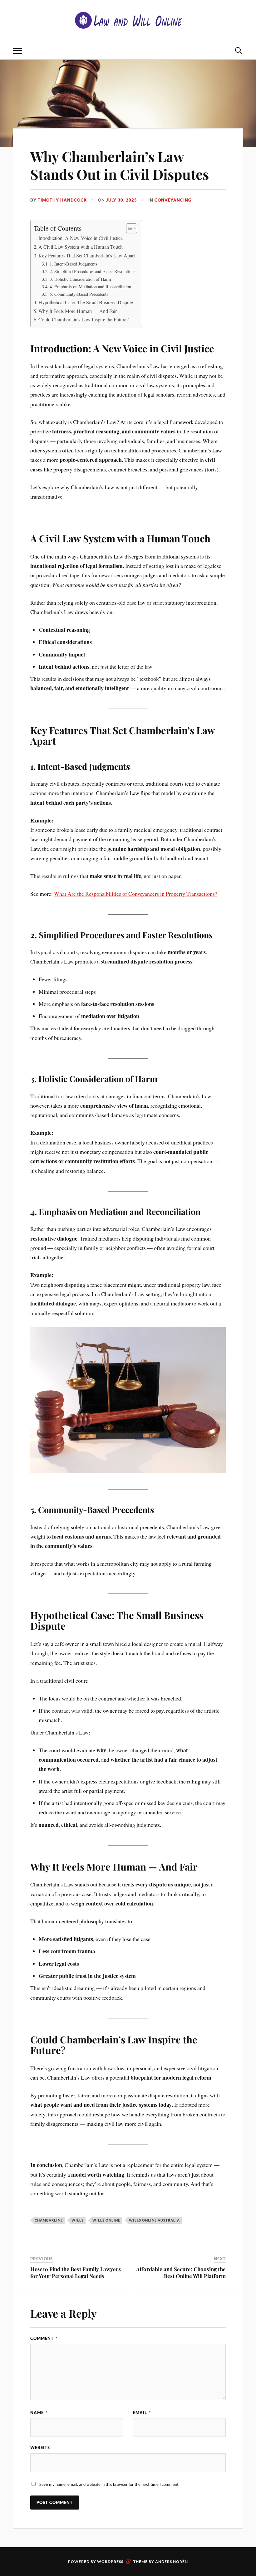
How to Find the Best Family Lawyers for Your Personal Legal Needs (76, 2272)
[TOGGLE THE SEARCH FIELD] (239, 51)
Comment (44, 2338)
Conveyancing (173, 200)
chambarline (49, 2220)
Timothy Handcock (62, 200)
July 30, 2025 (122, 200)
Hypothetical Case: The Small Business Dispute (86, 302)
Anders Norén (172, 2561)
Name (39, 2413)
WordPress (110, 2561)
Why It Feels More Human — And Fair (78, 311)
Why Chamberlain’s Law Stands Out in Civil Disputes (120, 165)
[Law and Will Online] (128, 20)
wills (78, 2220)
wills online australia (154, 2220)
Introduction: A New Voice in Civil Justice (81, 238)
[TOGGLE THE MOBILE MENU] (17, 51)
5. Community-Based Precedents (79, 294)
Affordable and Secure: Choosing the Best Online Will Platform (181, 2272)
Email (142, 2413)
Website (40, 2447)
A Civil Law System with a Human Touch (81, 247)
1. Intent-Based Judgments (74, 264)
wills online (106, 2220)
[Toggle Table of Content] (128, 228)
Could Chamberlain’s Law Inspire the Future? (84, 320)
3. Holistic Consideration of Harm (80, 279)
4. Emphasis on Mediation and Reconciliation (90, 287)
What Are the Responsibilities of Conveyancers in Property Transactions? (136, 894)
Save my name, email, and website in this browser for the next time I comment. (109, 2484)
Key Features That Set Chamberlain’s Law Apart (87, 256)
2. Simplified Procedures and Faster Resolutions (93, 271)
